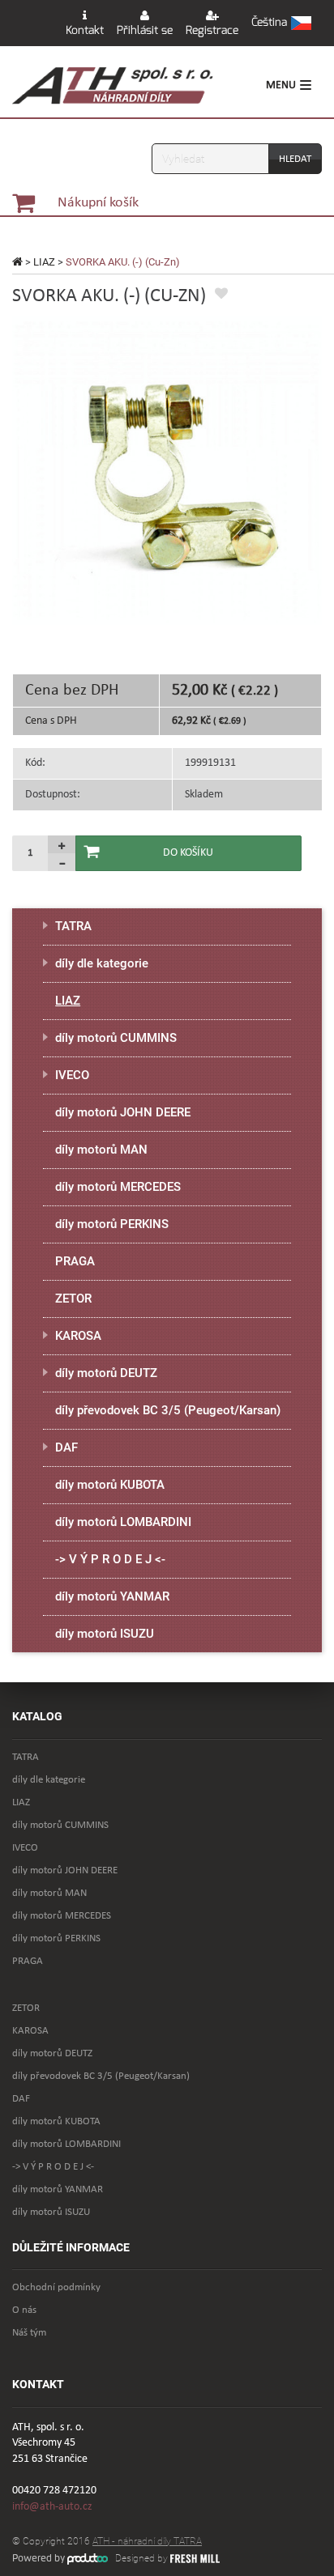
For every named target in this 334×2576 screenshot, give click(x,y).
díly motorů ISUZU (105, 1634)
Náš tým (29, 2333)
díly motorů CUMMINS (116, 1038)
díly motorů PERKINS (112, 1224)
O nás (24, 2310)
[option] (167, 470)
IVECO (72, 1075)
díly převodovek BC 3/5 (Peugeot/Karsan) (168, 1410)
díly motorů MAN (101, 1150)
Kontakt (85, 30)
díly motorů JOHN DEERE (123, 1112)
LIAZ (44, 262)
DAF (66, 1447)
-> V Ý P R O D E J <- (110, 1559)
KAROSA (78, 1336)
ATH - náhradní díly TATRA (147, 2541)
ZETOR (73, 1299)
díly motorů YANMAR (112, 1596)
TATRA (73, 926)
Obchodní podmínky (56, 2287)
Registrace (212, 30)
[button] (281, 23)
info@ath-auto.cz (52, 2507)
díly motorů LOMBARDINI (123, 1522)
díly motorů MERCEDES (118, 1187)
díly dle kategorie (102, 963)
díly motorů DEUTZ (106, 1373)
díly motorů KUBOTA (110, 1485)
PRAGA (75, 1261)
